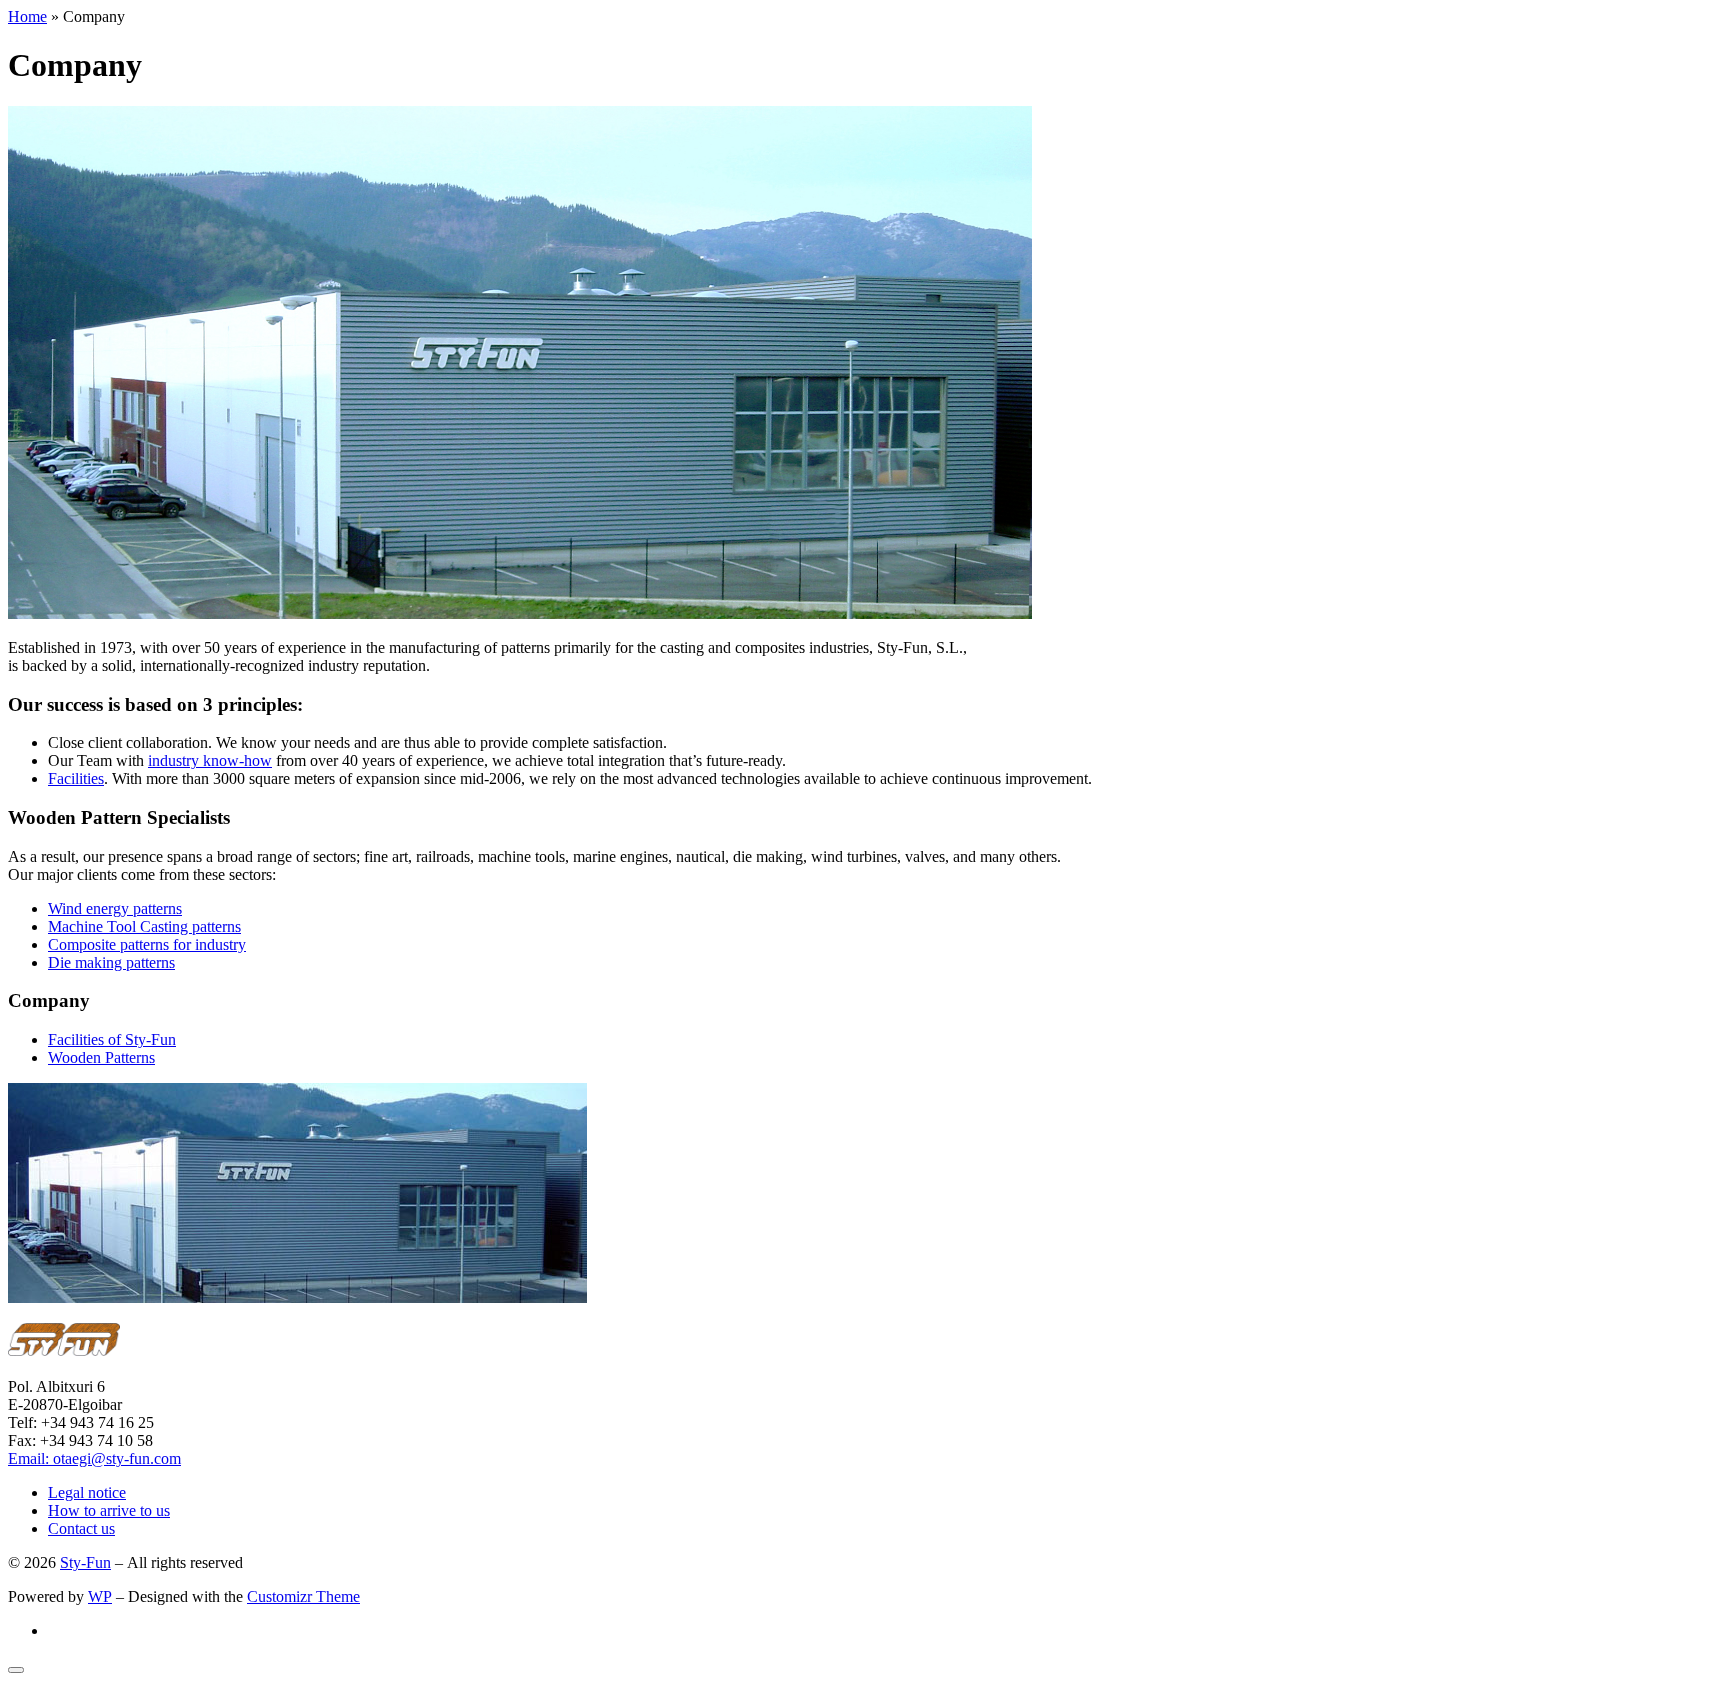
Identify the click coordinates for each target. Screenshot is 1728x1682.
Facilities (76, 778)
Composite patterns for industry (147, 944)
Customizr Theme (303, 1596)
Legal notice (87, 1492)
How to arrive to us (109, 1510)
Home (27, 16)
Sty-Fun (85, 1562)
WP (100, 1596)
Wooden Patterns (101, 1057)
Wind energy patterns (115, 908)
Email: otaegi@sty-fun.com (94, 1458)
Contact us (81, 1528)
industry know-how (210, 760)
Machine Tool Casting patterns (144, 926)
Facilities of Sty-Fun (112, 1039)
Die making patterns (111, 962)
